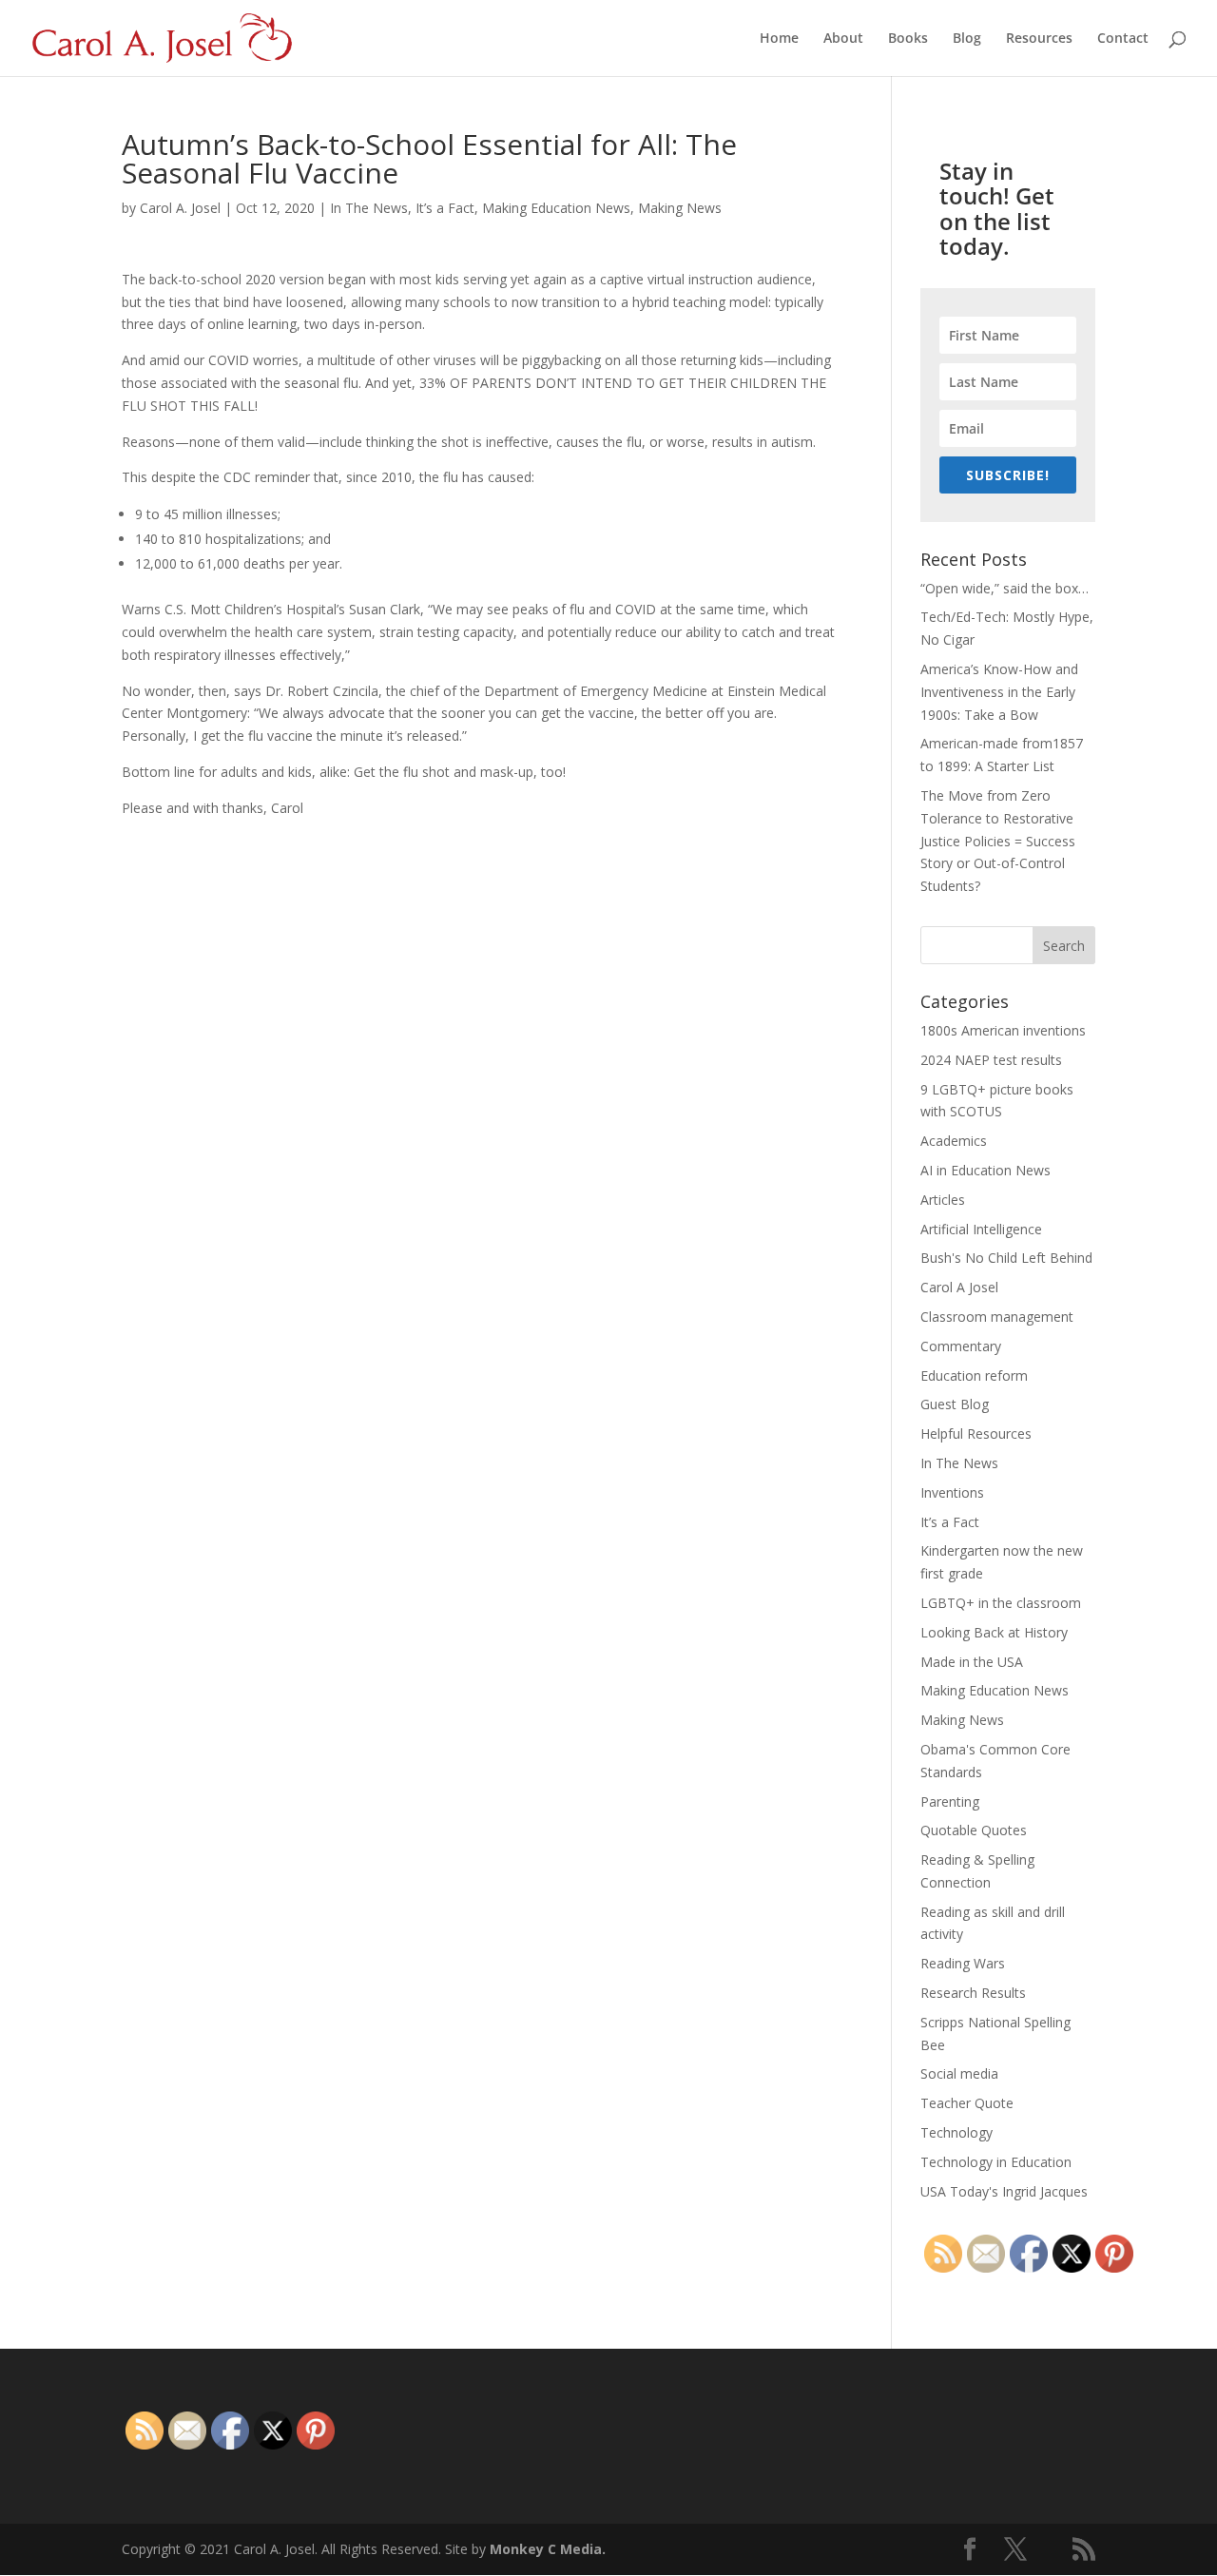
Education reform (974, 1375)
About (843, 39)
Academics (954, 1141)
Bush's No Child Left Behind (1006, 1258)
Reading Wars (963, 1963)
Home (779, 39)
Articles (943, 1200)
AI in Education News (985, 1170)
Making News (680, 208)
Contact (1123, 39)
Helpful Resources (976, 1433)
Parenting (950, 1801)
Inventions (952, 1492)
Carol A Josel (959, 1287)
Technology (956, 2132)
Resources (1039, 39)
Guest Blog (955, 1404)
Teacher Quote (967, 2103)
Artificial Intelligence (981, 1229)
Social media (959, 2073)
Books (908, 39)
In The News (369, 208)
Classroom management (997, 1317)
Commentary (961, 1346)
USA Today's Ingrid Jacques (1004, 2191)
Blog (967, 39)
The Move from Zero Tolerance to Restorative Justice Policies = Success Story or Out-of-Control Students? (998, 841)
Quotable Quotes (974, 1830)
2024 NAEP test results (991, 1060)
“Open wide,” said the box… (1005, 588)
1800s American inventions (1003, 1030)
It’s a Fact (445, 208)
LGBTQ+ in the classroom (1001, 1603)
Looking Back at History (994, 1632)
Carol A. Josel (180, 208)
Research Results (973, 1993)
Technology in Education (996, 2162)
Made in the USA (972, 1662)
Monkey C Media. (548, 2549)
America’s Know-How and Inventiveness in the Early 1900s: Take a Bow (999, 692)
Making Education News (556, 208)
